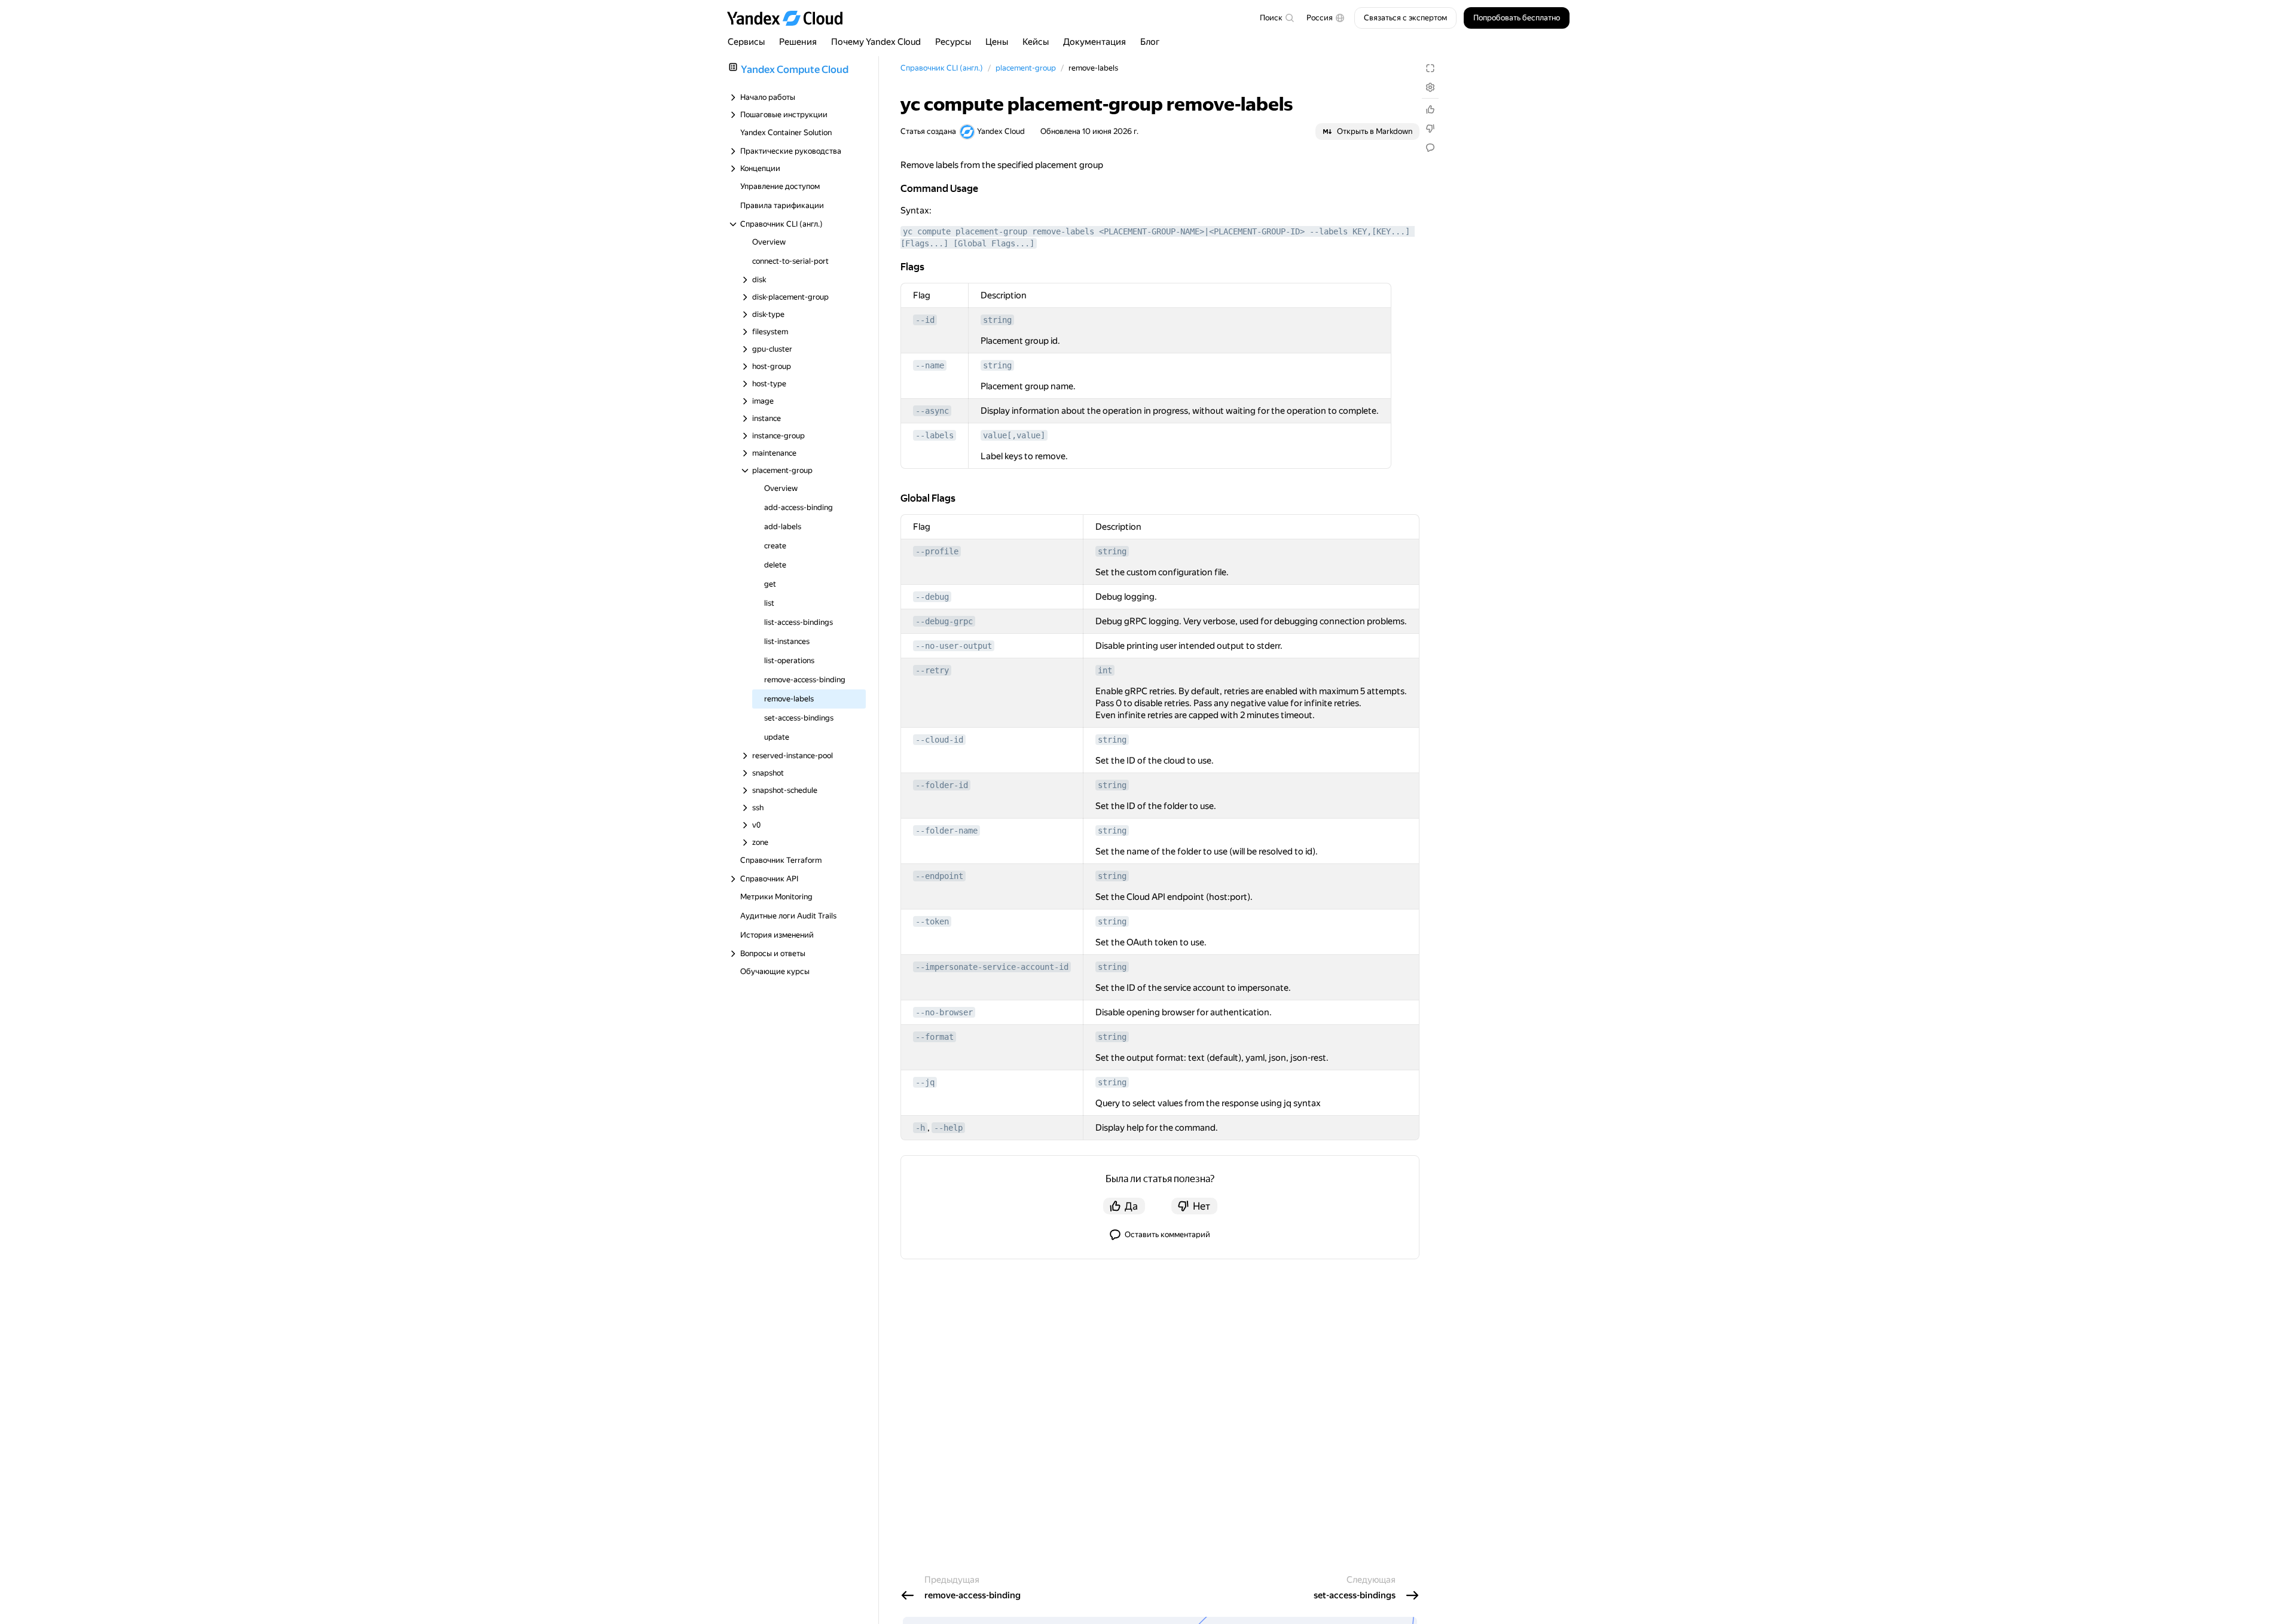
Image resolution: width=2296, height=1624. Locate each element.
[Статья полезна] (1430, 109)
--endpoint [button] (939, 876)
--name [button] (930, 365)
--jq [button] (925, 1082)
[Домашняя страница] (790, 18)
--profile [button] (937, 551)
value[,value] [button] (1014, 435)
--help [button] (948, 1128)
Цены (997, 42)
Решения (798, 42)
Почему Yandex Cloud (876, 42)
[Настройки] (1430, 87)
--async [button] (932, 411)
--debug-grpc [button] (944, 621)
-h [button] (920, 1128)
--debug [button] (932, 597)
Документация (1094, 42)
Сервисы (746, 42)
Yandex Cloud (1001, 131)
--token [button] (932, 921)
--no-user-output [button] (954, 646)
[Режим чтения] (1430, 68)
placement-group (1026, 68)
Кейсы (1036, 42)
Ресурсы (953, 42)
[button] (1326, 18)
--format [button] (935, 1037)
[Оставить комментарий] (1430, 148)
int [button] (1105, 670)
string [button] (997, 320)
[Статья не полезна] (1430, 129)
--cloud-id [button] (939, 740)
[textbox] (1277, 18)
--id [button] (925, 320)
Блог (1150, 42)
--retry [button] (932, 670)
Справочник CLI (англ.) (942, 68)
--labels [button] (935, 435)
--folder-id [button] (942, 785)
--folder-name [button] (947, 831)
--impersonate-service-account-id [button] (992, 967)
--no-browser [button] (944, 1012)
